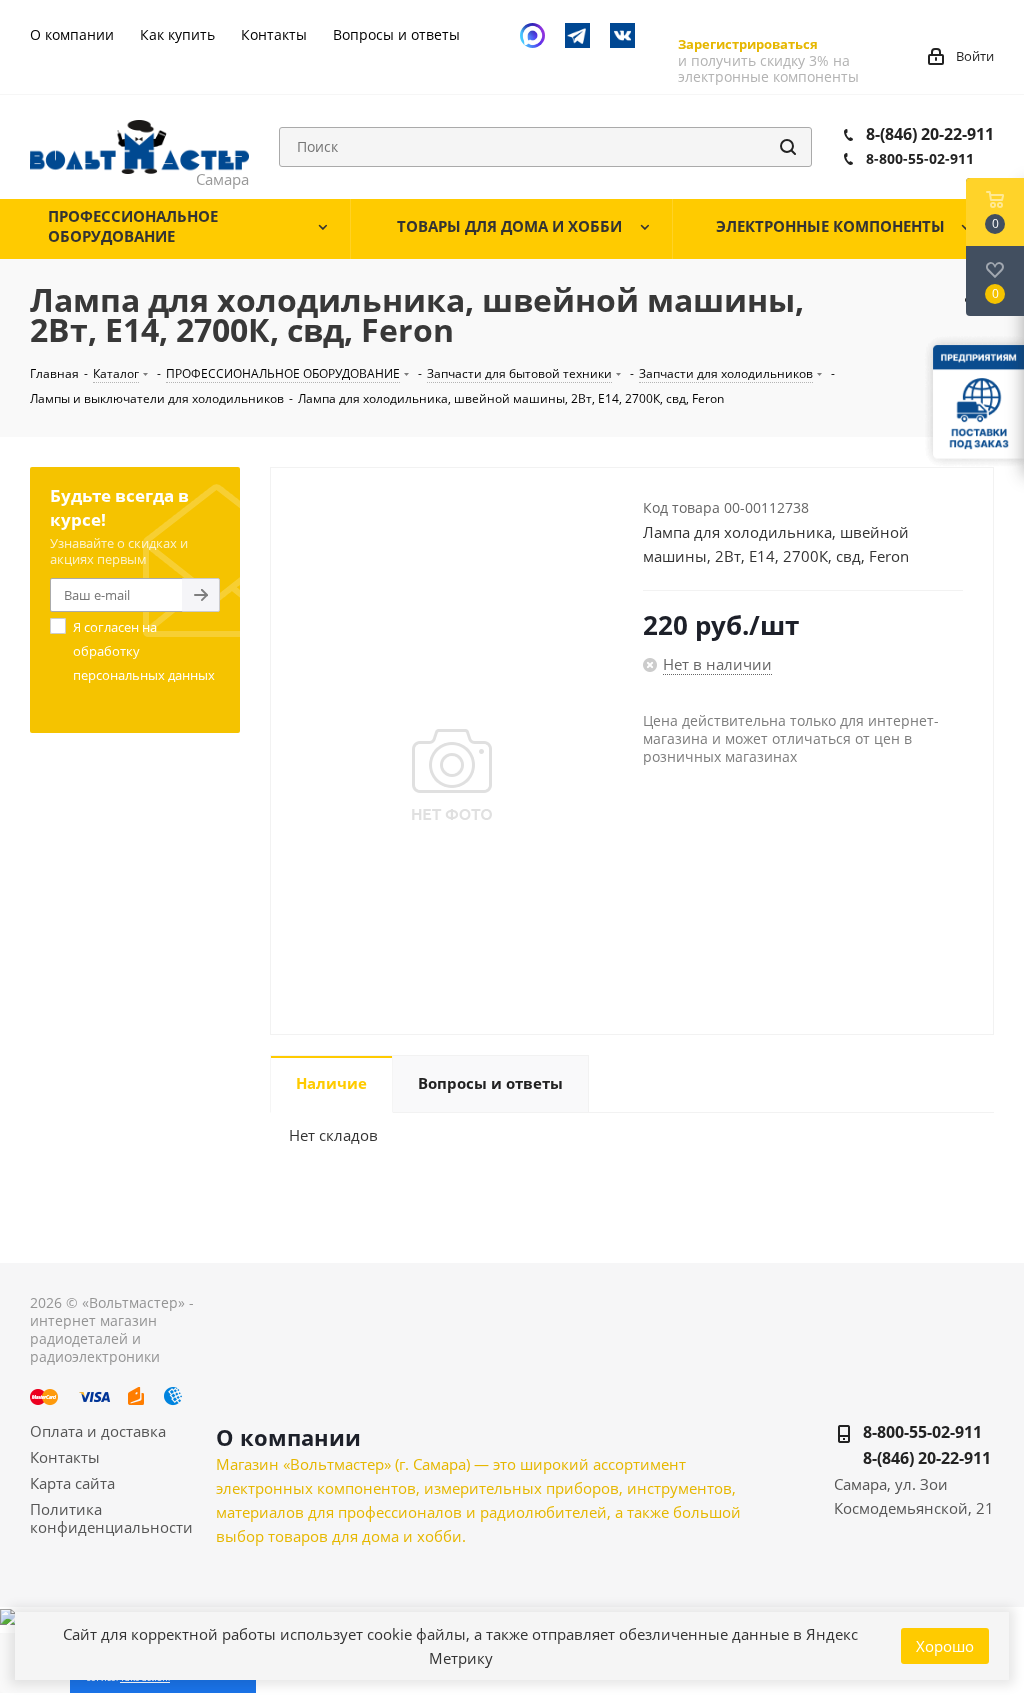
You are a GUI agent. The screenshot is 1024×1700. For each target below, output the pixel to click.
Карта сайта (72, 1483)
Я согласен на (144, 651)
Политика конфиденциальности (111, 1518)
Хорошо (945, 1646)
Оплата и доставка (98, 1431)
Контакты (65, 1457)
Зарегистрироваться (748, 44)
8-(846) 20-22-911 (930, 134)
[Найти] (788, 147)
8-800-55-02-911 (920, 158)
